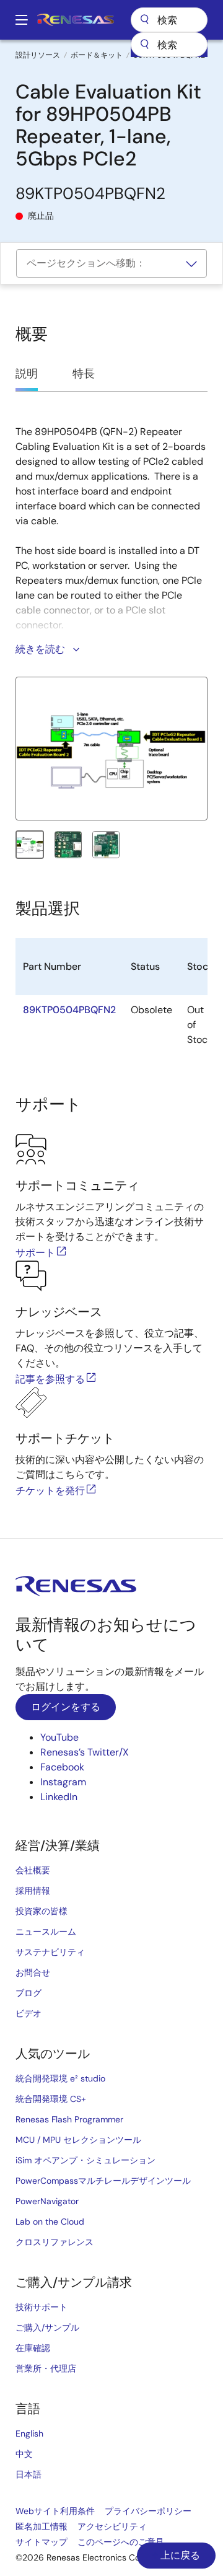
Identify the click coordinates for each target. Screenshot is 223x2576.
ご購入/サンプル (47, 2328)
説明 (27, 374)
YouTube (59, 1737)
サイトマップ (42, 2542)
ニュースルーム (46, 1932)
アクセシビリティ (112, 2526)
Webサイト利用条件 (55, 2511)
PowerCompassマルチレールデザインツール (103, 2181)
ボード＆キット (97, 55)
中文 (24, 2454)
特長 (84, 374)
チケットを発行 (50, 1491)
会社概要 (33, 1870)
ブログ (28, 1993)
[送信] (144, 45)
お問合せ (33, 1972)
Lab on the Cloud (50, 2222)
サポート (35, 1253)
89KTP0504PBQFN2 (69, 1010)
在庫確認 (33, 2348)
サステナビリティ (50, 1952)
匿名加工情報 (42, 2526)
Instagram (63, 1782)
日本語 (28, 2474)
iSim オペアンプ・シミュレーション (85, 2160)
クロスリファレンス (55, 2242)
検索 (169, 20)
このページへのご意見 (121, 2542)
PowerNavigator (47, 2201)
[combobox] (169, 45)
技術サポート (42, 2307)
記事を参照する (50, 1379)
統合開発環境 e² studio (60, 2078)
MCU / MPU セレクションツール (78, 2140)
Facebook (62, 1767)
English (29, 2433)
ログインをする (66, 1707)
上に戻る (179, 2555)
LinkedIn (59, 1797)
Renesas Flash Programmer (69, 2119)
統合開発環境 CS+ (51, 2099)
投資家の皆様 (42, 1911)
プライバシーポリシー (148, 2511)
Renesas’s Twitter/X (85, 1752)
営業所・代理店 (46, 2368)
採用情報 (33, 1891)
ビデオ (28, 2013)
